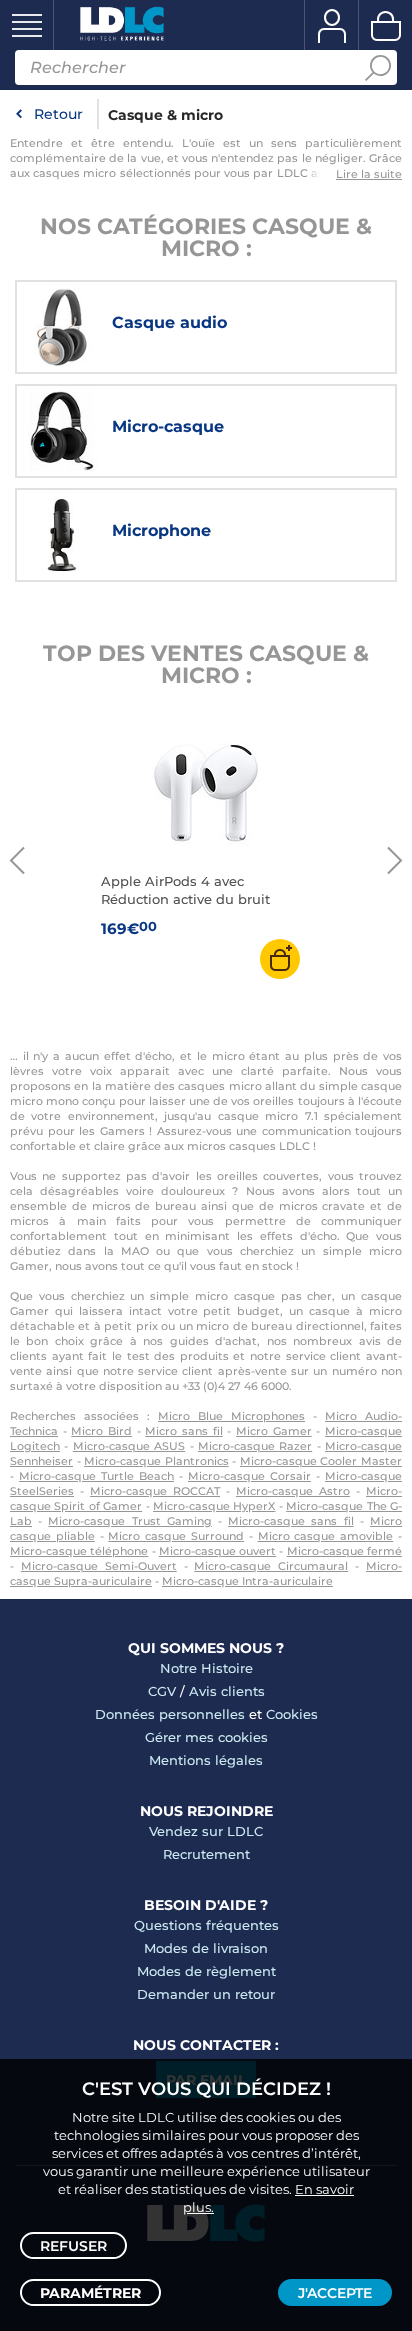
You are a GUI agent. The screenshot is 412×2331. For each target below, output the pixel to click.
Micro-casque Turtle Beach (96, 1476)
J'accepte (335, 2293)
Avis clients (227, 1691)
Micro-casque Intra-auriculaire (247, 1581)
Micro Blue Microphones (231, 1416)
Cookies (292, 1714)
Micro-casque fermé (344, 1551)
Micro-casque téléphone (79, 1551)
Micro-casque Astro (293, 1491)
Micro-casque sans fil (290, 1521)
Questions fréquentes (206, 1925)
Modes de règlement (206, 1971)
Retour (58, 114)
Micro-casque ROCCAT (155, 1491)
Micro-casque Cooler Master (321, 1461)
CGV (162, 1691)
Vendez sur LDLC (206, 1831)
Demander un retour (206, 1994)
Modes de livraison (206, 1948)
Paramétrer (90, 2293)
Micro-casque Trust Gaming (129, 1521)
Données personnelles (170, 1714)
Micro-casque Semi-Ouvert (99, 1566)
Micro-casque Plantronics (156, 1461)
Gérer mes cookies (206, 1737)
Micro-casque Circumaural (271, 1566)
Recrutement (206, 1854)
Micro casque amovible (326, 1536)
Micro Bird (101, 1431)
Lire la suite (369, 174)
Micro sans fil (183, 1431)
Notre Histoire (206, 1668)
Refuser (73, 2246)
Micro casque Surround (176, 1536)
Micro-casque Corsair (249, 1476)
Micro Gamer (274, 1431)
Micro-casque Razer (255, 1446)
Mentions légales (206, 1760)
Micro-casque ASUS (129, 1446)
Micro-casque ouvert (217, 1551)
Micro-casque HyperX (214, 1506)
